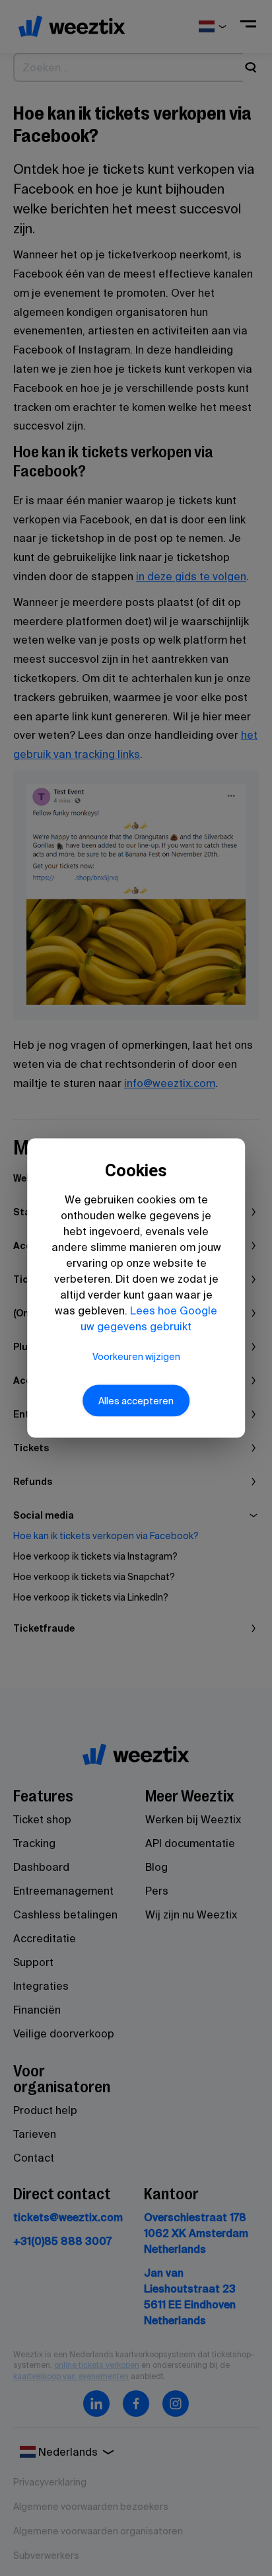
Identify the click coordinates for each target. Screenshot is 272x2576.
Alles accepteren (136, 1400)
